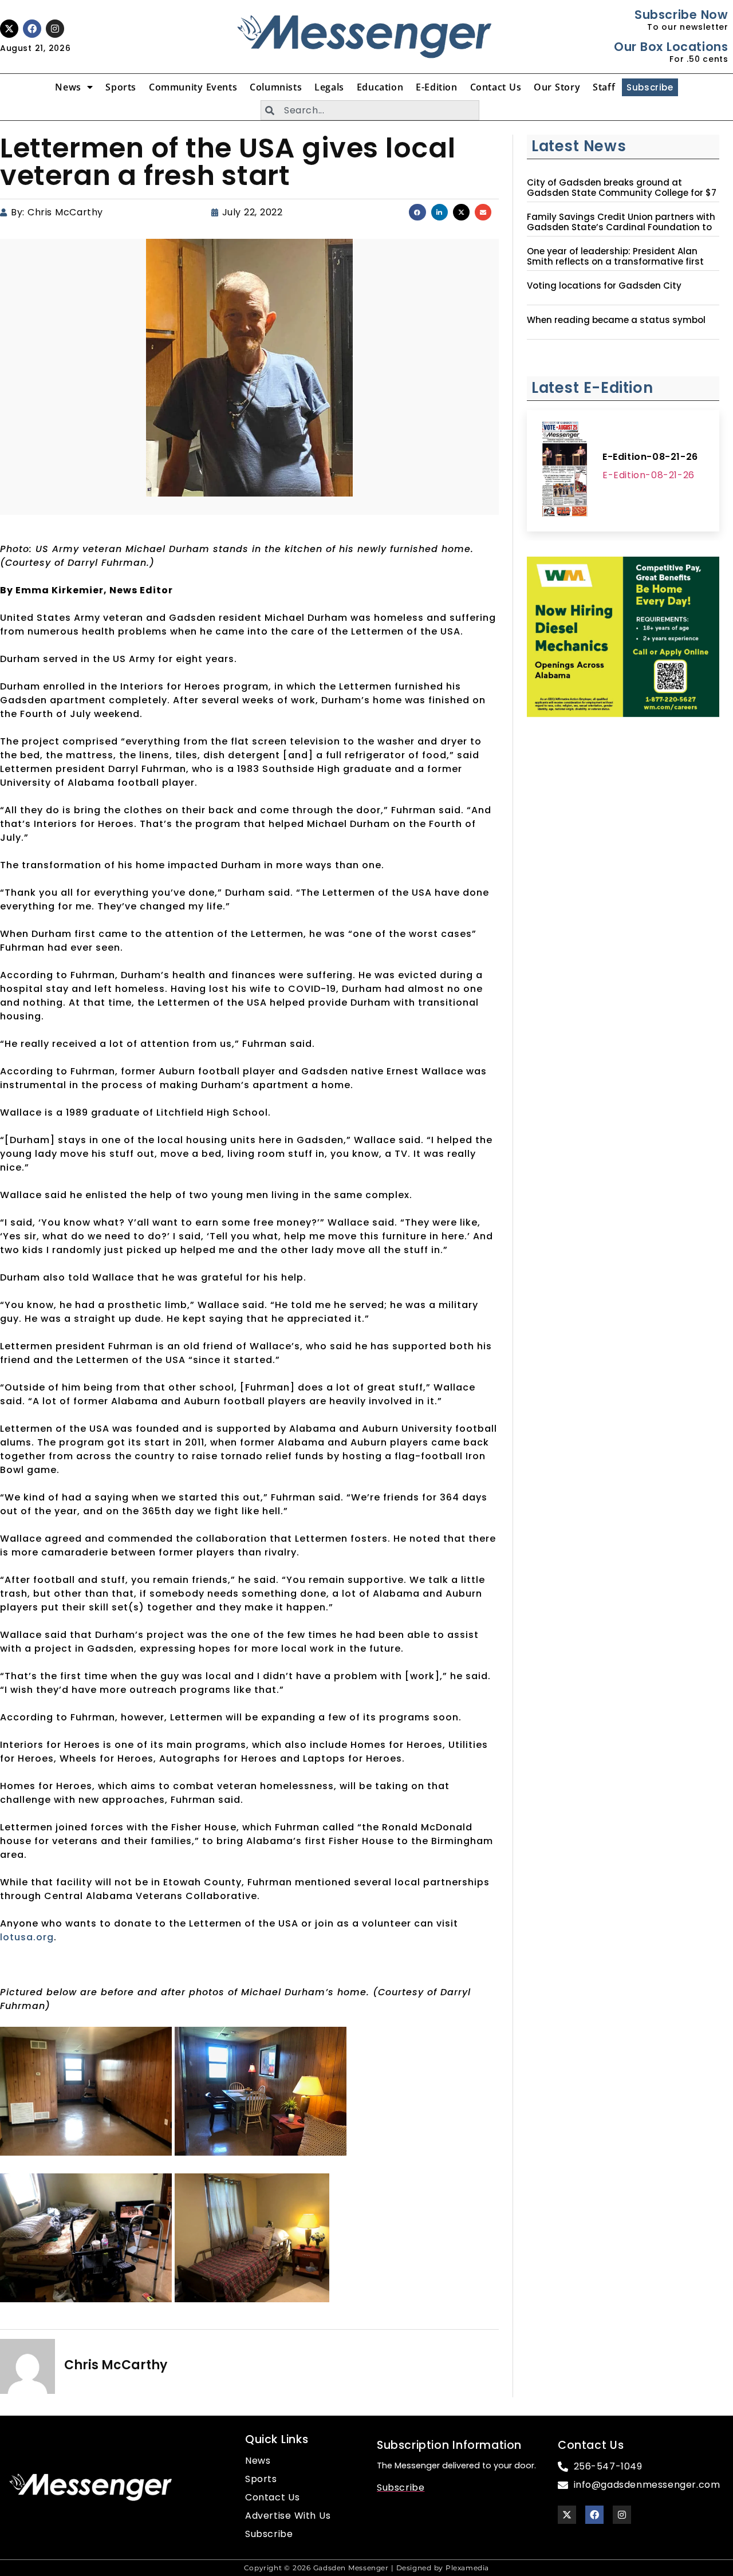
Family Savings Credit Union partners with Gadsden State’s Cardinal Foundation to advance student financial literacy (621, 227)
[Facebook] (32, 29)
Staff (604, 87)
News (68, 87)
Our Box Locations (671, 47)
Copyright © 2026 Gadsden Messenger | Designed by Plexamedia (366, 2568)
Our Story (557, 87)
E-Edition (436, 87)
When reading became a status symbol (616, 320)
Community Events (193, 87)
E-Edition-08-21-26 (650, 457)
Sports (121, 87)
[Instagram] (55, 29)
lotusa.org (27, 1937)
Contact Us (496, 87)
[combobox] (370, 110)
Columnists (276, 87)
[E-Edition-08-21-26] (565, 471)
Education (380, 87)
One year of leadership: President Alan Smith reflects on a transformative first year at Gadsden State (615, 262)
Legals (329, 87)
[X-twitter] (9, 29)
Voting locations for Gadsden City (604, 286)
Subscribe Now (681, 15)
